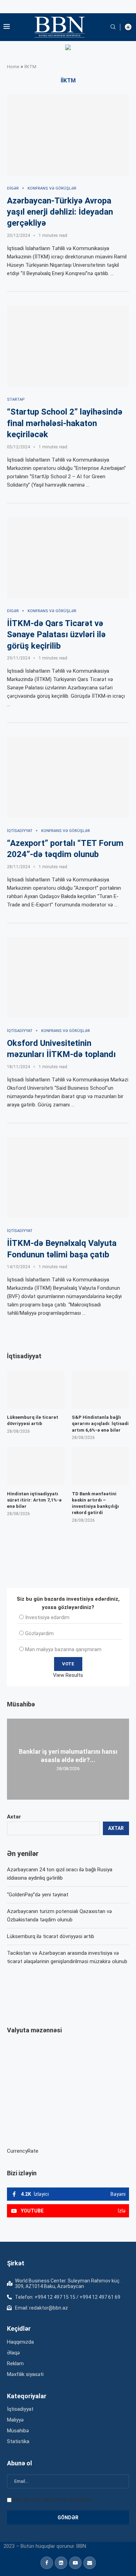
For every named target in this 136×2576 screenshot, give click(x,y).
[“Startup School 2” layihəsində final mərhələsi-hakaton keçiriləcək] (68, 346)
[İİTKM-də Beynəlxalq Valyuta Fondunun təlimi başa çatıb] (68, 1178)
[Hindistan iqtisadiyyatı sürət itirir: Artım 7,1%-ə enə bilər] (36, 1466)
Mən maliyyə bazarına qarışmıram (63, 1649)
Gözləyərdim (39, 1633)
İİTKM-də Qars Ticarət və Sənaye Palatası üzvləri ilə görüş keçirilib (56, 635)
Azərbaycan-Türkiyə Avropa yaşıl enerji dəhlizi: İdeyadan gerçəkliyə (60, 212)
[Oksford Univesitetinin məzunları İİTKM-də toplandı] (68, 978)
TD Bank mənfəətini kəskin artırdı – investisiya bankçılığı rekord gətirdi (95, 1503)
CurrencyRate (23, 2151)
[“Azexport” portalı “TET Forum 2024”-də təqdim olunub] (68, 777)
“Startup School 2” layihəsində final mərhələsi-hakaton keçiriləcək (65, 423)
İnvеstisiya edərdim (47, 1617)
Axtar (14, 1817)
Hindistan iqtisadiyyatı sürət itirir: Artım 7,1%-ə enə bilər (34, 1500)
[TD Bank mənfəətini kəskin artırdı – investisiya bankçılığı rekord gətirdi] (101, 1466)
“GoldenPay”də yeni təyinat (38, 1895)
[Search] (113, 27)
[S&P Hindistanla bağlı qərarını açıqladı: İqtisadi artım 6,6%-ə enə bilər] (101, 1390)
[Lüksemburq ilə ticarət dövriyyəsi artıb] (36, 1390)
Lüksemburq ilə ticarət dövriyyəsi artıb (51, 1936)
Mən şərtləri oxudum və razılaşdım (52, 2499)
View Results (68, 1675)
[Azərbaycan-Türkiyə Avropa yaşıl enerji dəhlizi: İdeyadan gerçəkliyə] (68, 135)
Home (13, 67)
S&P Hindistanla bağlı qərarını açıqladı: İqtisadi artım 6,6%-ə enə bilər (100, 1423)
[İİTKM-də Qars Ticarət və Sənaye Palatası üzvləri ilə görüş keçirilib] (68, 558)
